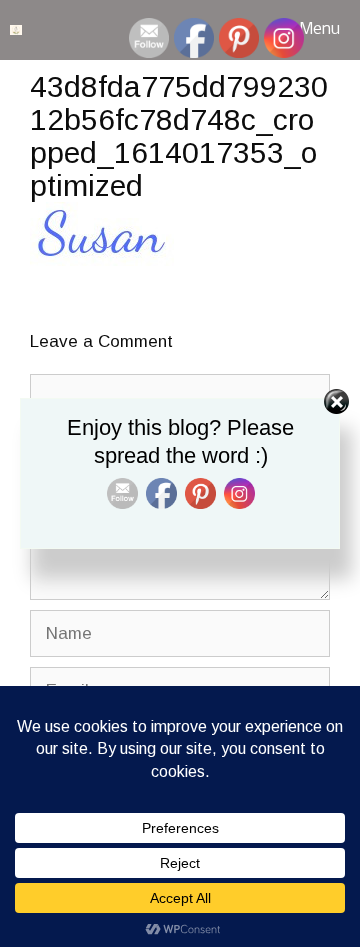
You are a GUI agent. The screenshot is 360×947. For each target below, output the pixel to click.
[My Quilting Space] (16, 30)
